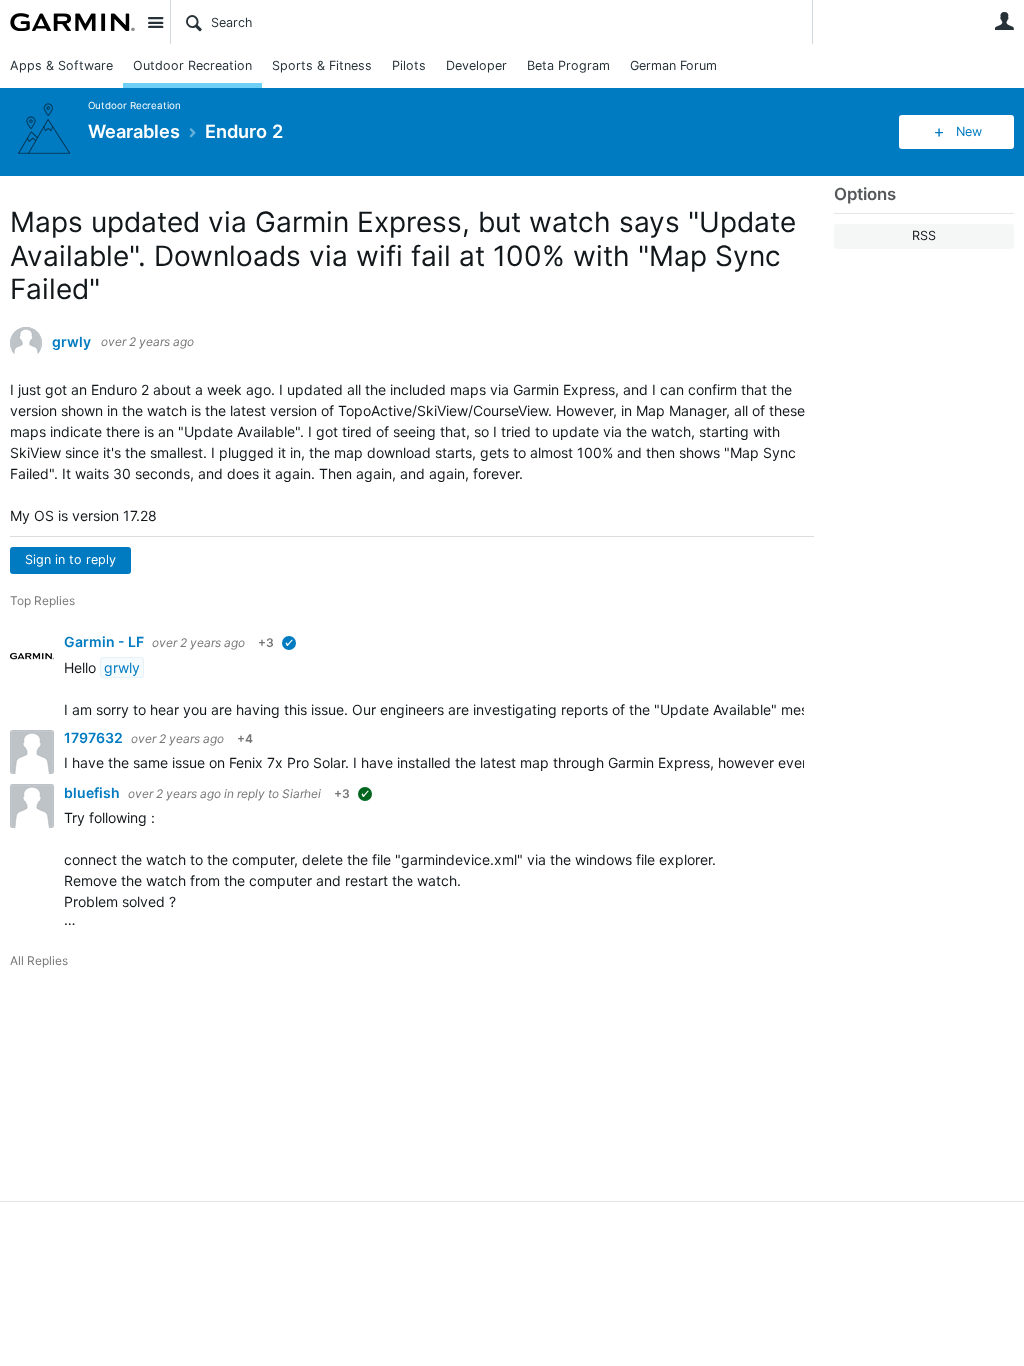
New (969, 131)
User (1004, 21)
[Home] (72, 22)
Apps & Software (61, 65)
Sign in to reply (70, 559)
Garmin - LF (105, 641)
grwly (71, 342)
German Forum (673, 65)
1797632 (95, 737)
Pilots (409, 65)
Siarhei (301, 793)
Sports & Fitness (322, 65)
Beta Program (568, 65)
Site (155, 22)
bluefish (93, 792)
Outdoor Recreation (192, 65)
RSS (924, 235)
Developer (476, 65)
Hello (82, 667)
